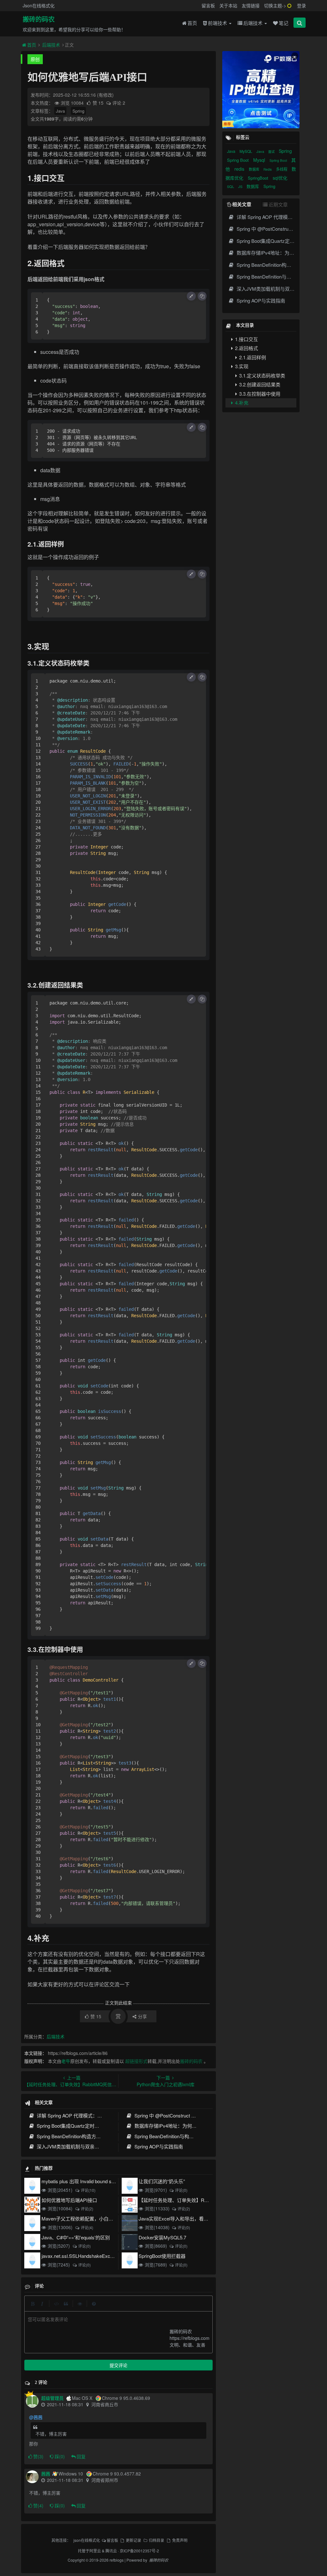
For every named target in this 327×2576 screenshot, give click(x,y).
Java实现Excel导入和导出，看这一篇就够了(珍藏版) (194, 2218)
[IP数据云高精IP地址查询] (261, 90)
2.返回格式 (246, 348)
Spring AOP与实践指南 (158, 2146)
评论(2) (87, 2209)
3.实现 (241, 366)
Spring (78, 111)
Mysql (260, 160)
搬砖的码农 (39, 19)
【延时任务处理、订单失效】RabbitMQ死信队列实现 (195, 2200)
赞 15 (99, 103)
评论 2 (119, 103)
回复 (81, 2456)
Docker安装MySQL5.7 (162, 2237)
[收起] (191, 296)
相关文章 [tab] (242, 204)
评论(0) (181, 2190)
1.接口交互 (246, 339)
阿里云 (95, 2551)
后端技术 (254, 23)
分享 (142, 2016)
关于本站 (228, 5)
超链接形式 (136, 2061)
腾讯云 (111, 2551)
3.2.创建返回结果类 (259, 384)
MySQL (246, 151)
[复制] (202, 296)
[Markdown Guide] (94, 2303)
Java (60, 111)
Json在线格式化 (39, 5)
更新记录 (133, 2540)
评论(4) (87, 2227)
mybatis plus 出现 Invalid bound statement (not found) (97, 2181)
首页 (192, 23)
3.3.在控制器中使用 (259, 394)
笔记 (284, 23)
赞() (38, 2456)
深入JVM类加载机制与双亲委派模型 (75, 2146)
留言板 (208, 5)
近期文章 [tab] (278, 204)
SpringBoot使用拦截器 (162, 2256)
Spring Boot (239, 160)
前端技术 (218, 23)
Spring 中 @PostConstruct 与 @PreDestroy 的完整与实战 (194, 2115)
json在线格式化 (87, 2540)
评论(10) (88, 2190)
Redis (268, 169)
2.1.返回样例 (252, 357)
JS (241, 186)
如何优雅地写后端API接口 (69, 2200)
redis (240, 169)
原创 (35, 59)
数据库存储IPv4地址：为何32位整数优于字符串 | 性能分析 (196, 2126)
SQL (231, 186)
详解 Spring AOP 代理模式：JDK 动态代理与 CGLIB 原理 (97, 2115)
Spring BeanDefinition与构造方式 (168, 2136)
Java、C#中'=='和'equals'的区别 (76, 2237)
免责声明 (180, 2540)
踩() (60, 2456)
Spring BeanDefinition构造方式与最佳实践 (80, 2136)
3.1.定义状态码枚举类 (262, 375)
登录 (301, 5)
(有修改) (105, 95)
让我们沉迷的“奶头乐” (162, 2181)
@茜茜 (36, 2417)
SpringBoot (259, 178)
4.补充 (241, 403)
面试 (272, 152)
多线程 (282, 169)
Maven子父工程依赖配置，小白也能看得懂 (87, 2218)
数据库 (255, 169)
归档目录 (156, 2540)
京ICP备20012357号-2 (139, 2551)
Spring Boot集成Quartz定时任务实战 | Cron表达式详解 (94, 2126)
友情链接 (251, 5)
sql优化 (280, 178)
